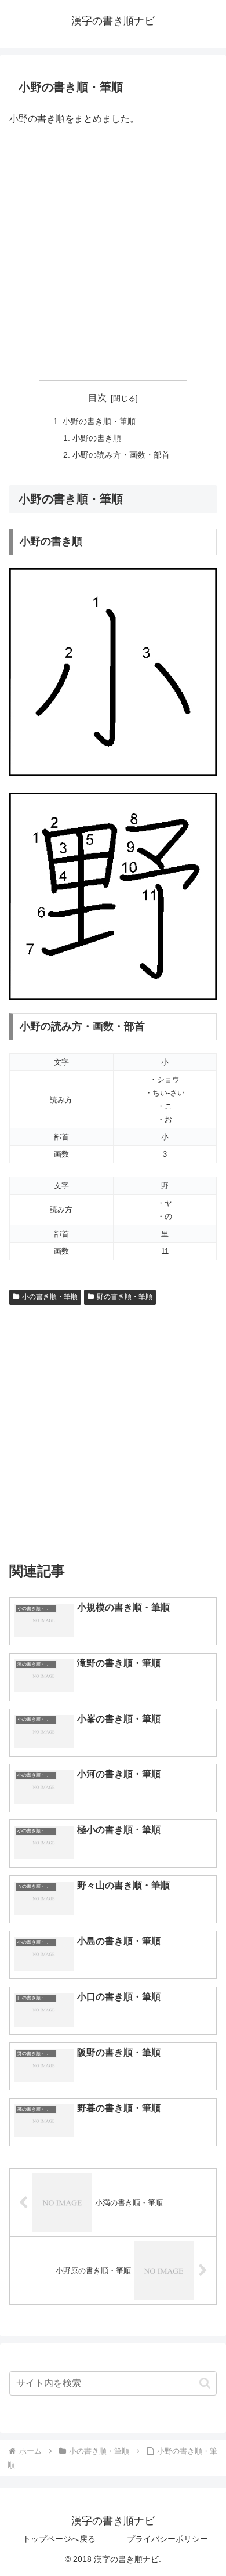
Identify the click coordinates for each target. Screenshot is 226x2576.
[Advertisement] (113, 254)
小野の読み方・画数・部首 (121, 455)
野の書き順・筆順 (125, 1297)
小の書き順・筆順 (50, 1297)
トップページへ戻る (59, 2539)
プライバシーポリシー (167, 2539)
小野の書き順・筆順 (99, 421)
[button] (205, 2383)
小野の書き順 (97, 438)
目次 (97, 398)
